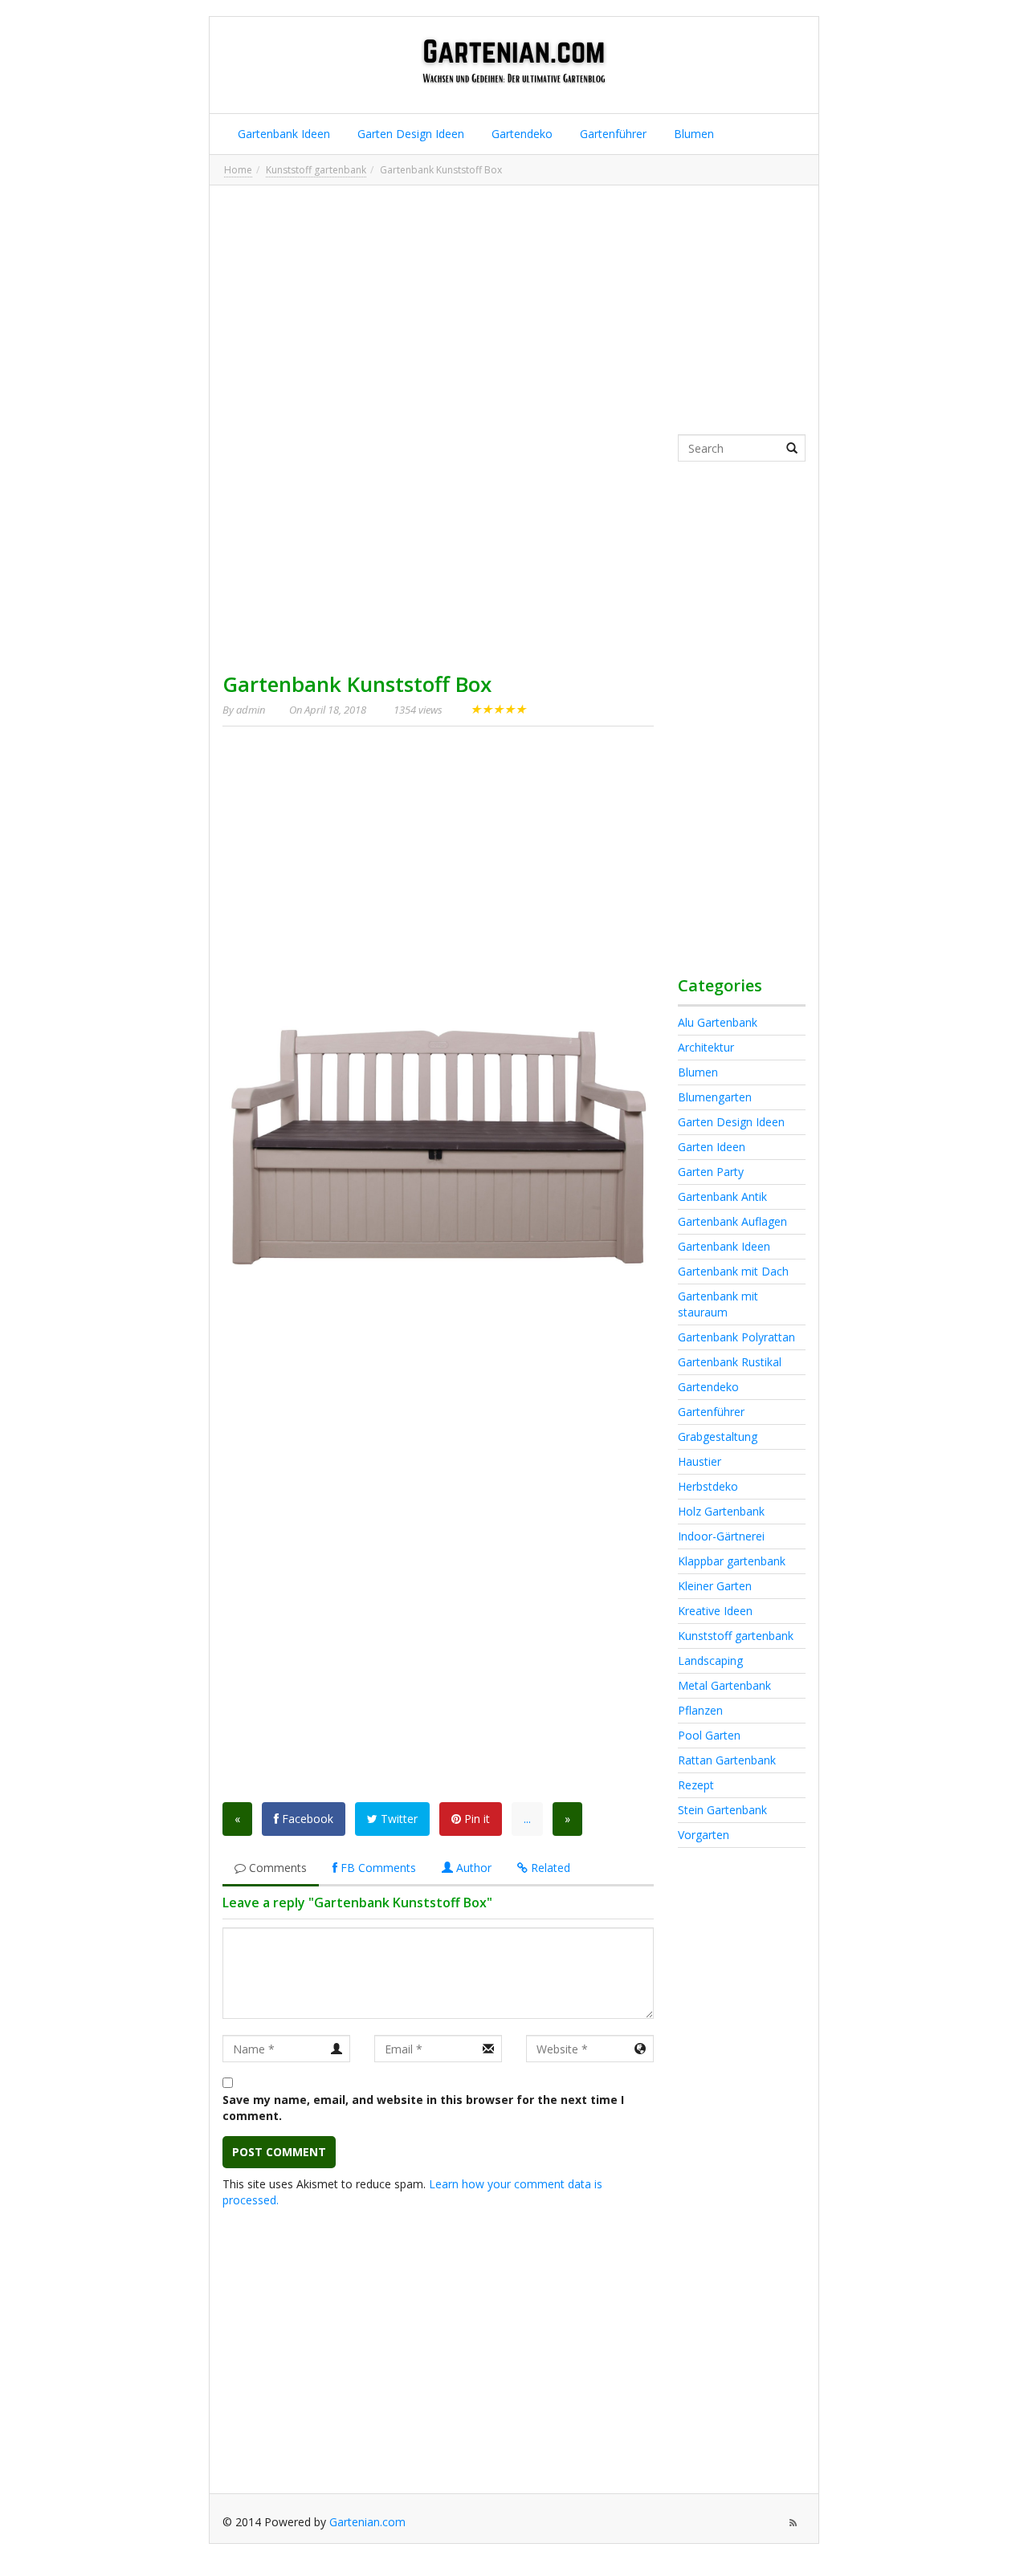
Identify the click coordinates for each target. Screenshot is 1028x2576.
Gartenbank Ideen (282, 134)
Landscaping (710, 1660)
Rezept (696, 1785)
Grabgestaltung (718, 1437)
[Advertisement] (514, 310)
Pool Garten (709, 1735)
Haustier (700, 1461)
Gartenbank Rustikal (730, 1362)
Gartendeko (520, 134)
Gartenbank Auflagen (732, 1221)
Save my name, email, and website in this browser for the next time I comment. (423, 2108)
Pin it (475, 1819)
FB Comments (377, 1868)
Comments (276, 1868)
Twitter (398, 1819)
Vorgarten (704, 1835)
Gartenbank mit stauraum (718, 1304)
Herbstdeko (708, 1486)
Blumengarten (715, 1097)
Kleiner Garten (715, 1586)
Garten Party (711, 1172)
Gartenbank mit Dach (733, 1271)
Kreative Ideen (715, 1611)
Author (472, 1868)
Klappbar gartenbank (732, 1561)
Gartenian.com (367, 2522)
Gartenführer (612, 134)
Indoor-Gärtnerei (721, 1536)
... (527, 1819)
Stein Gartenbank (722, 1810)
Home (238, 170)
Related (549, 1868)
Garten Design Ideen (409, 134)
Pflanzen (700, 1710)
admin (251, 710)
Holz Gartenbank (721, 1511)
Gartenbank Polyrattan (736, 1337)
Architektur (706, 1047)
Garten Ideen (712, 1147)
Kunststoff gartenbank (316, 170)
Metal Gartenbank (724, 1685)
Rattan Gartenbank (727, 1760)
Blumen (692, 134)
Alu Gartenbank (718, 1022)
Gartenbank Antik (722, 1196)
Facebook (306, 1819)
